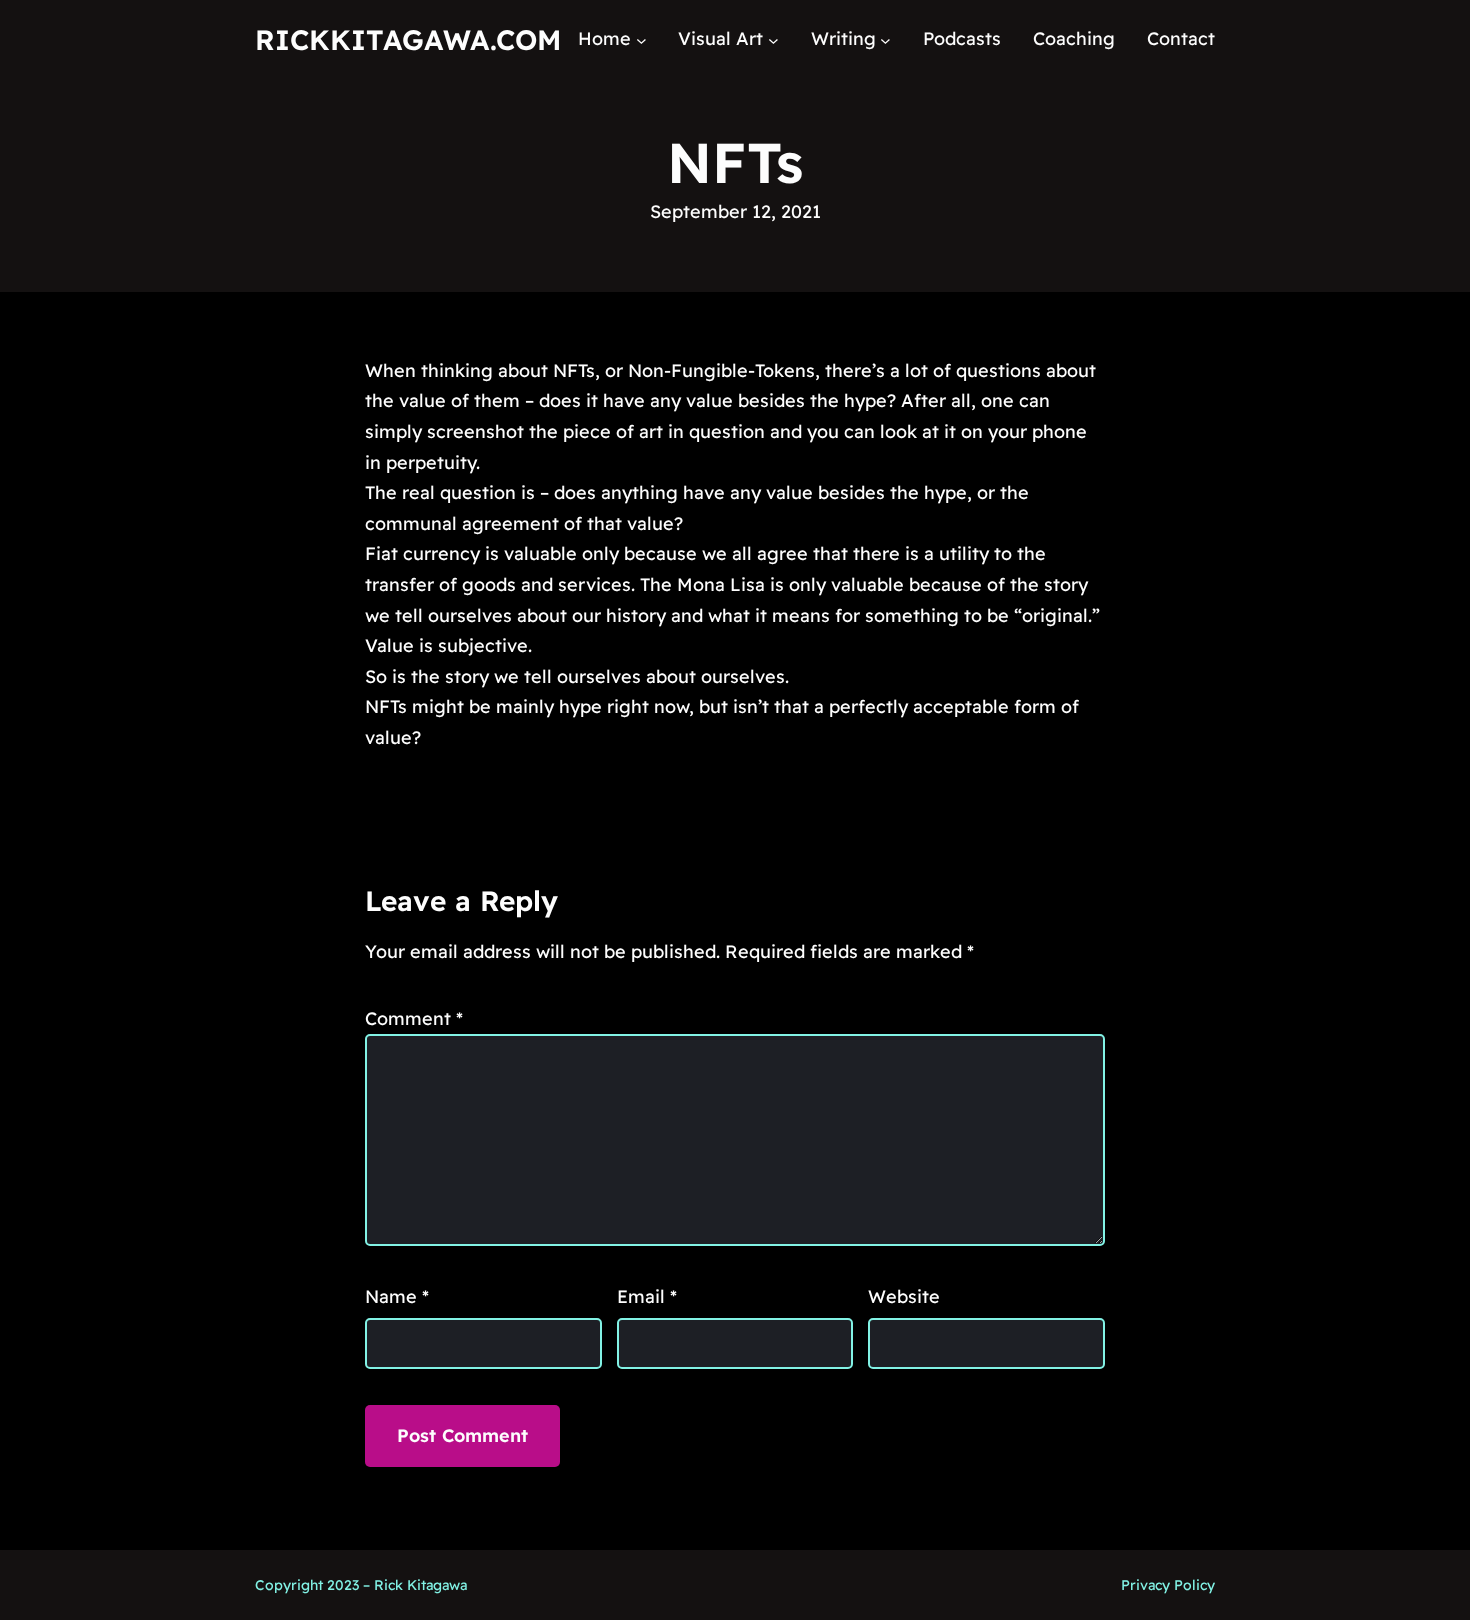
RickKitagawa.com (408, 39)
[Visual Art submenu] (773, 39)
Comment (414, 1018)
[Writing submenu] (885, 39)
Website (904, 1296)
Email (647, 1296)
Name (397, 1296)
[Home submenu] (641, 39)
